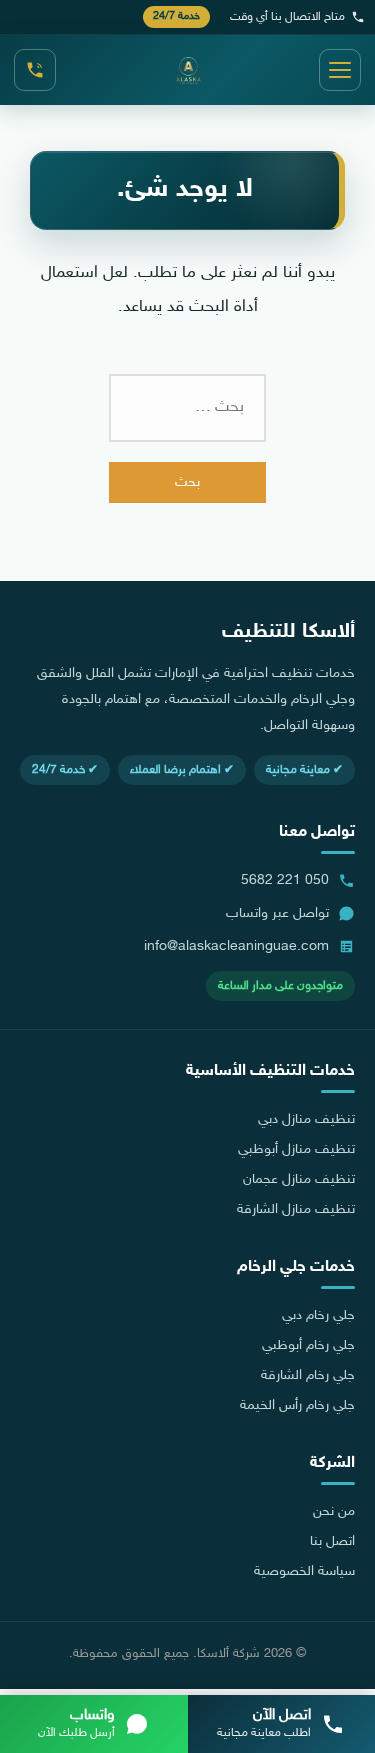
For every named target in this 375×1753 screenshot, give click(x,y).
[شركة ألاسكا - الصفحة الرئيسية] (188, 70)
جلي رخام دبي (318, 1316)
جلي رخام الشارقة (308, 1376)
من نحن (334, 1512)
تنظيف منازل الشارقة (296, 1210)
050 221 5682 (285, 880)
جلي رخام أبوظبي (308, 1346)
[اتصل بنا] (35, 70)
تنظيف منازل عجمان (299, 1180)
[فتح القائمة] (340, 70)
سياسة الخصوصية (304, 1572)
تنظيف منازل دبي (306, 1120)
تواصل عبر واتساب (277, 913)
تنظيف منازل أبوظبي (296, 1150)
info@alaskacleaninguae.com (236, 946)
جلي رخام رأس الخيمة (297, 1406)
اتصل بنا (332, 1542)
